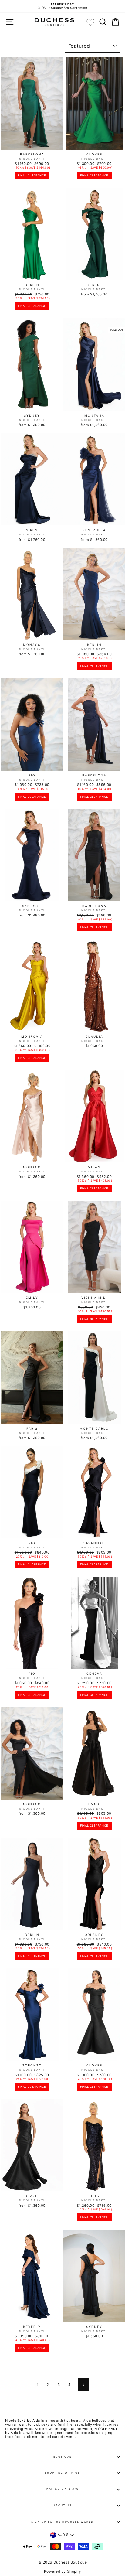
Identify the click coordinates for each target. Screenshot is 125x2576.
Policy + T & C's (62, 2489)
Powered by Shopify (63, 2571)
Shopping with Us (63, 2473)
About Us (63, 2505)
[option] (62, 6)
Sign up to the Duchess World (62, 2522)
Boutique (63, 2457)
